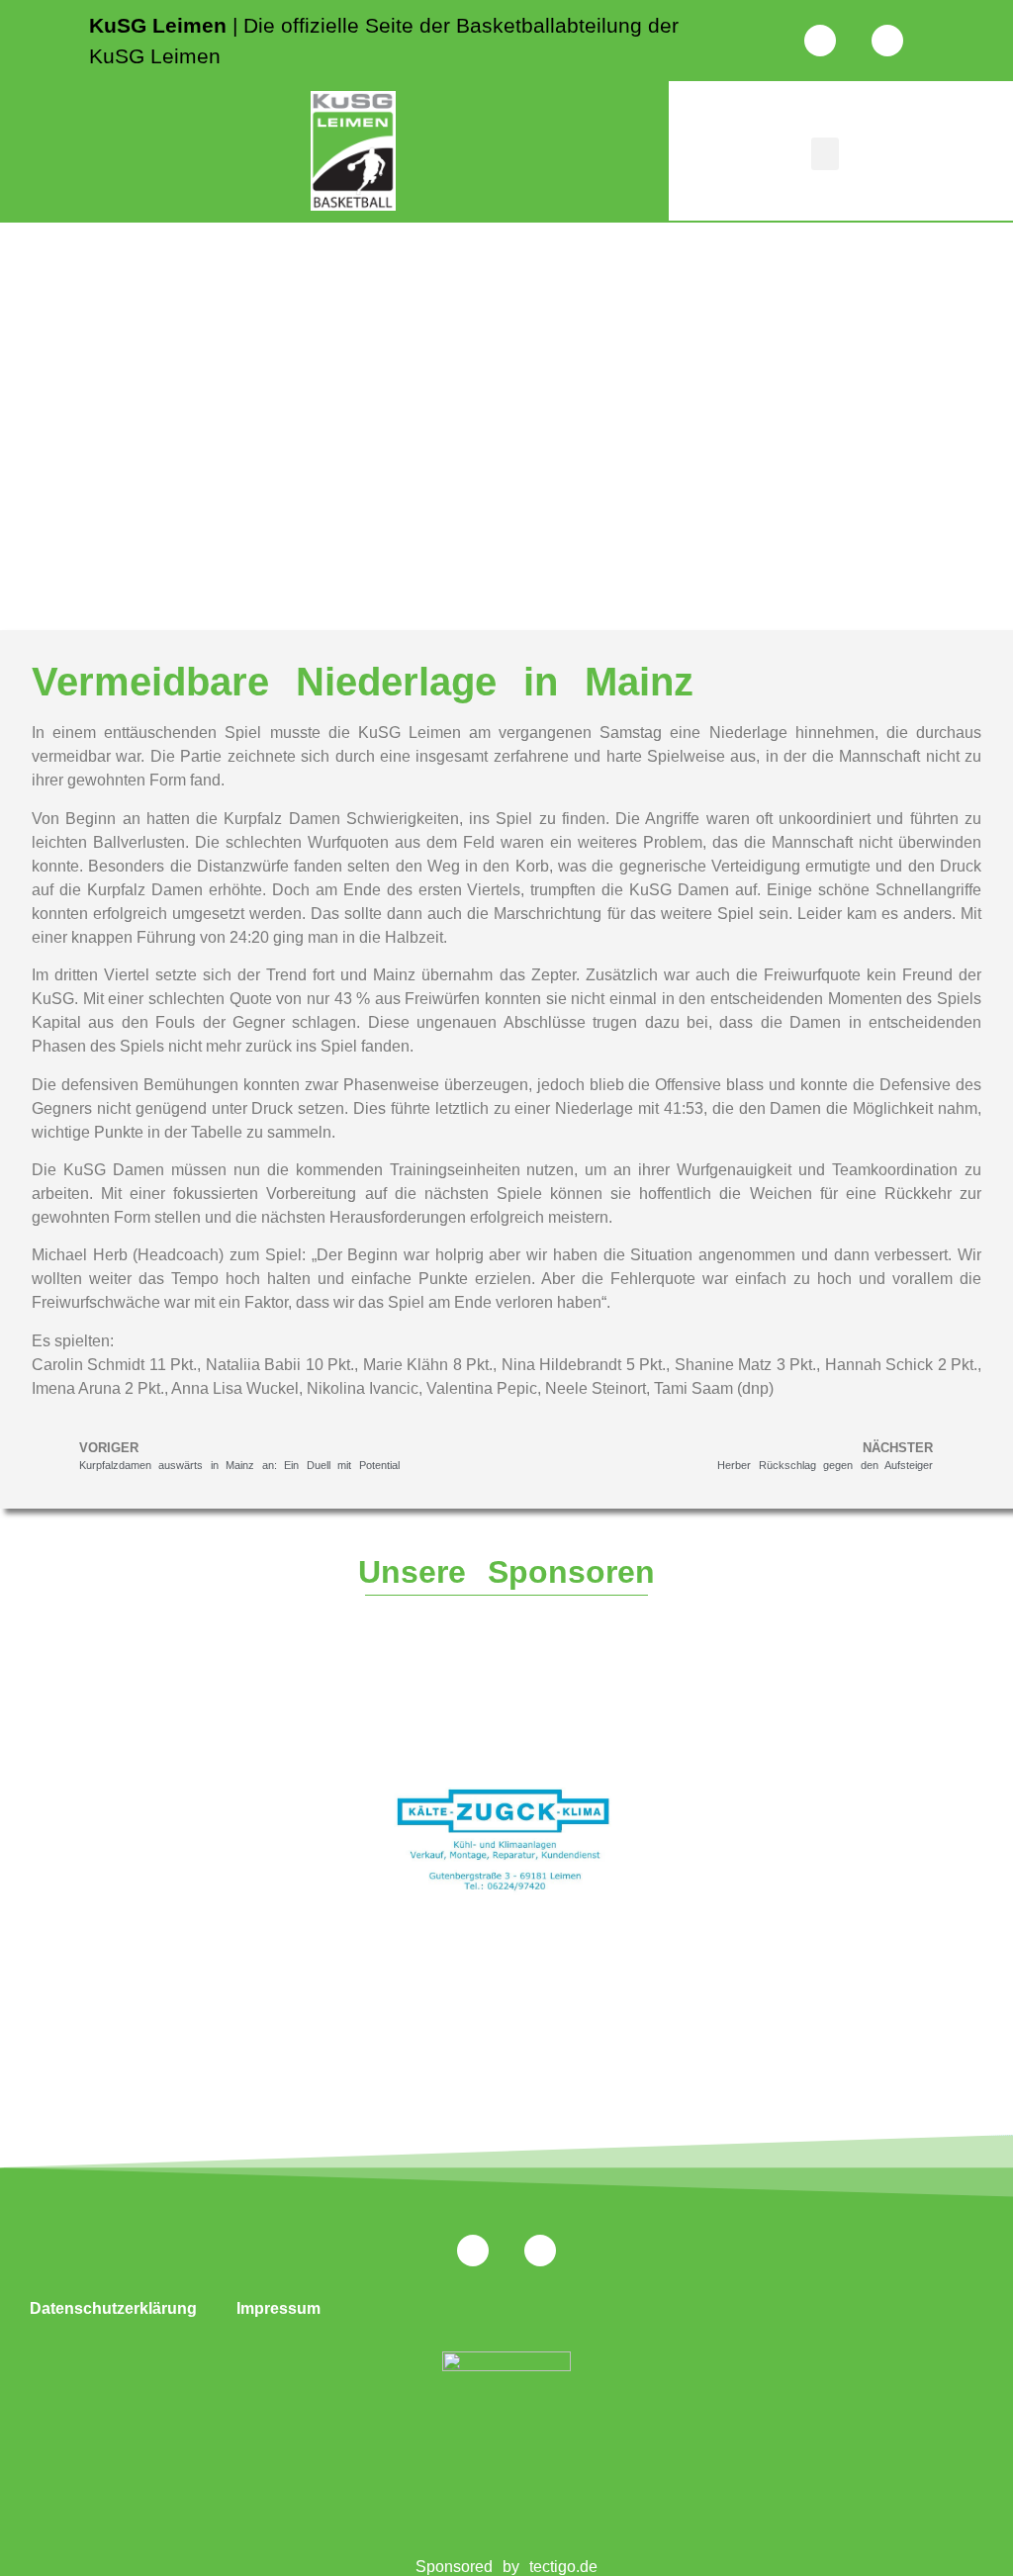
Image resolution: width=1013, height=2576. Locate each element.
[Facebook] (887, 41)
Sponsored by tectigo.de (507, 2567)
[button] (825, 154)
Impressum (278, 2308)
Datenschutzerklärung (113, 2308)
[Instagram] (820, 41)
